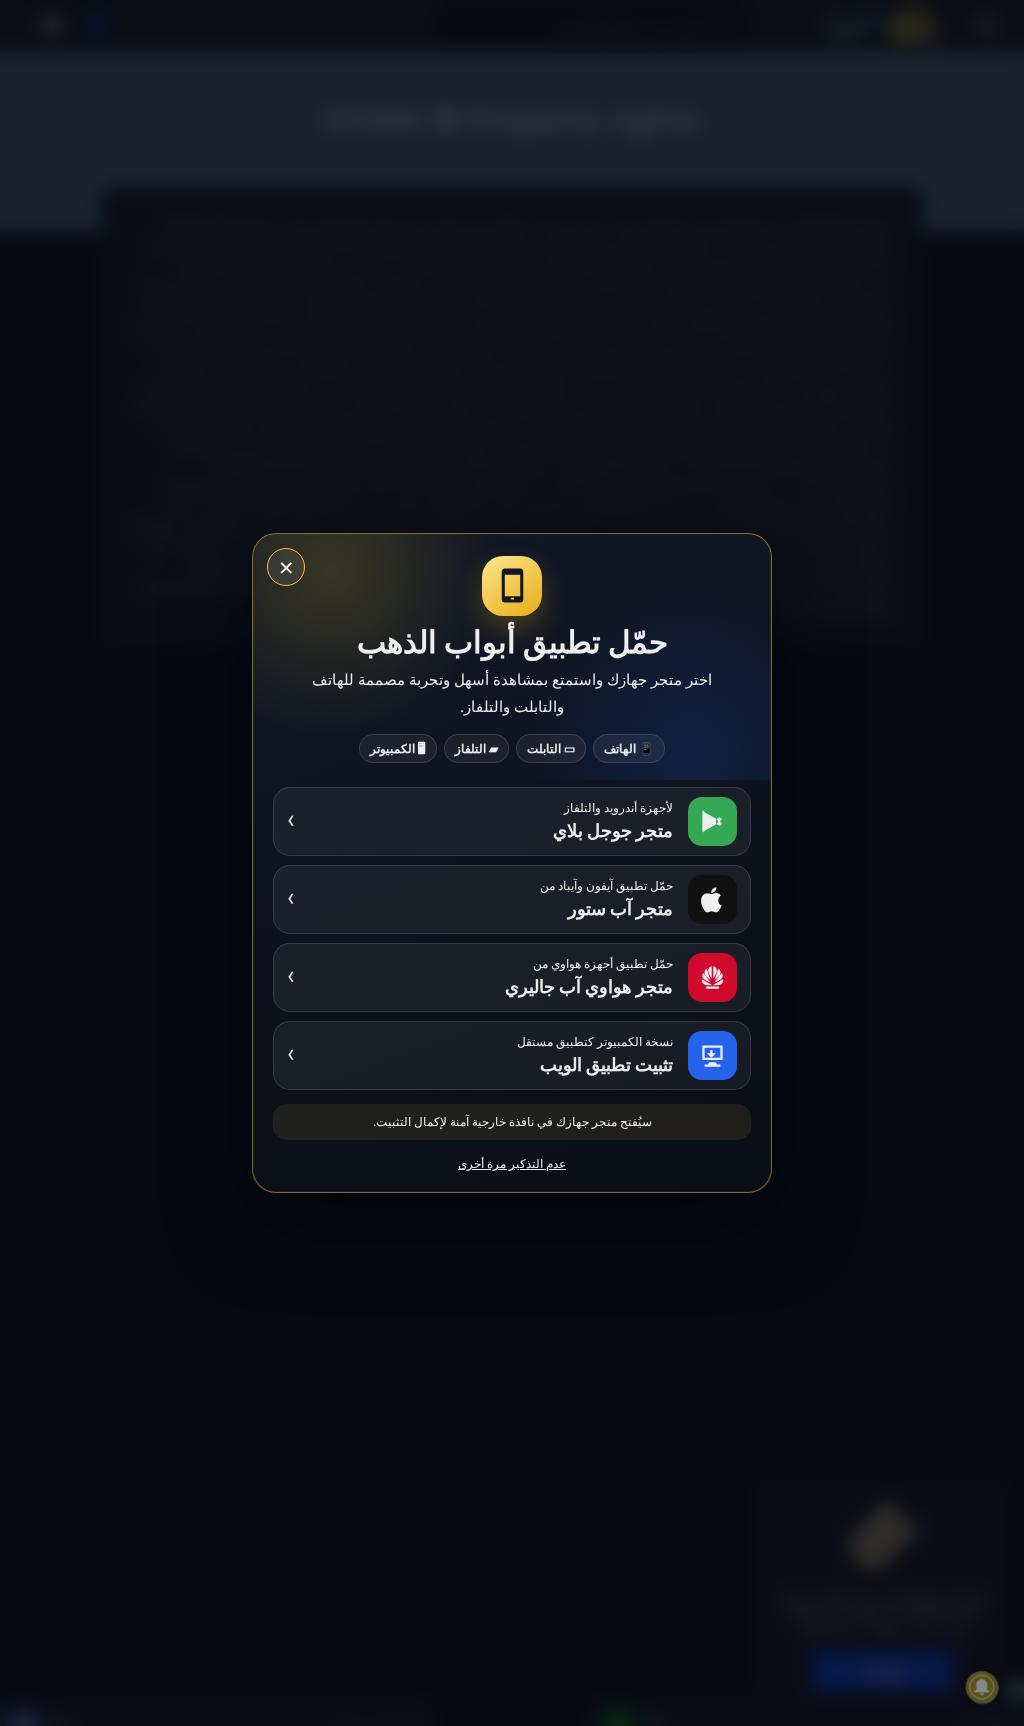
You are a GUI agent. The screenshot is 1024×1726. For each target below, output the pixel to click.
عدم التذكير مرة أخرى (512, 1163)
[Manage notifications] (982, 1687)
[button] (512, 1055)
